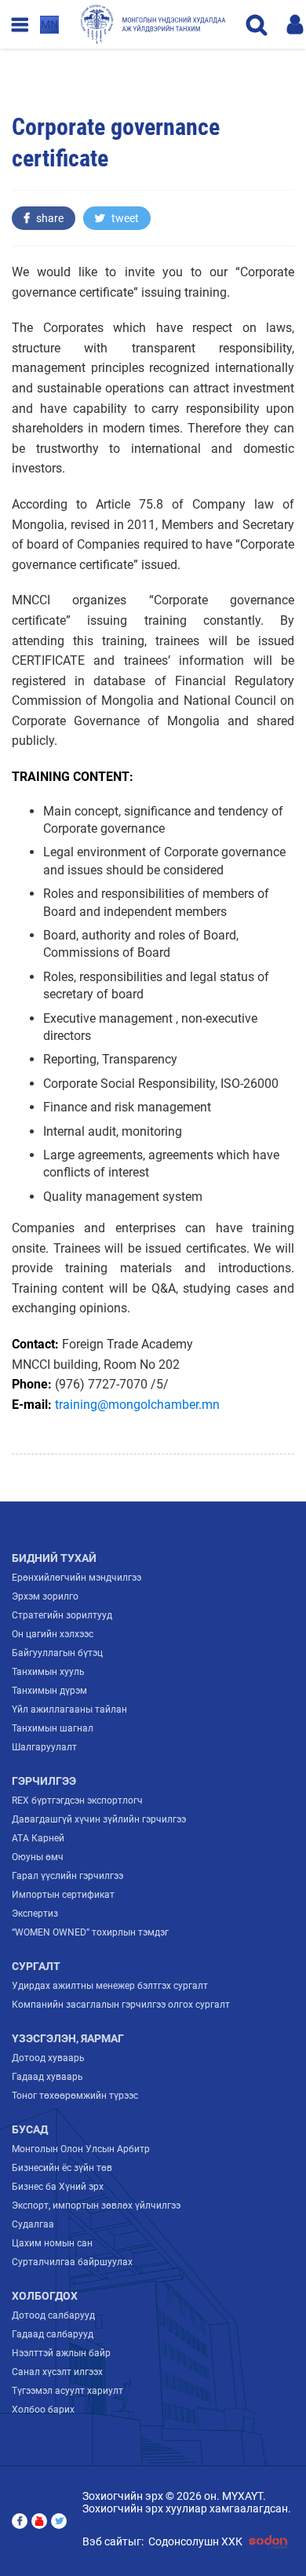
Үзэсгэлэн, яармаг (68, 2038)
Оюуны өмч (38, 1857)
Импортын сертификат (63, 1895)
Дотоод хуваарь (48, 2058)
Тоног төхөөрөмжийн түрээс (75, 2096)
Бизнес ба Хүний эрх (58, 2187)
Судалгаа (33, 2224)
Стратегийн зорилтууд (62, 1615)
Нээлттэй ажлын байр (61, 2353)
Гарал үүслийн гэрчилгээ (67, 1876)
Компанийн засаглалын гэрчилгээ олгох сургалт (121, 2005)
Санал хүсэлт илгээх (57, 2372)
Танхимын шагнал (53, 1728)
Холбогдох (45, 2296)
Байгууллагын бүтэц (57, 1653)
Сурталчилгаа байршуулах (72, 2262)
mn (49, 24)
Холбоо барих (43, 2410)
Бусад (30, 2129)
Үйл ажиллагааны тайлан (69, 1709)
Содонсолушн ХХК (195, 2541)
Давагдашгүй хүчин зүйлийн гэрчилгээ (99, 1819)
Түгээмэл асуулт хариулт (67, 2391)
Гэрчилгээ (44, 1781)
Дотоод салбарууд (53, 2315)
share (49, 218)
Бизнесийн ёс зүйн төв (62, 2168)
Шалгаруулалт (44, 1747)
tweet (124, 218)
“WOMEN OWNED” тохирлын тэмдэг (90, 1932)
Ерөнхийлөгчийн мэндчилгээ (76, 1578)
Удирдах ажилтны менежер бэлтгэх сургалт (110, 1986)
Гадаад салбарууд (53, 2334)
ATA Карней (38, 1838)
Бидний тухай (54, 1558)
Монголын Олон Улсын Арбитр (81, 2149)
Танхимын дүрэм (49, 1691)
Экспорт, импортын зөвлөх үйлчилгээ (96, 2206)
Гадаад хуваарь (47, 2077)
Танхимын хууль (48, 1672)
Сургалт (36, 1966)
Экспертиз (35, 1914)
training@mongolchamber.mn (137, 1405)
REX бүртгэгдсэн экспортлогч (77, 1801)
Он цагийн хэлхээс (53, 1634)
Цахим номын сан (52, 2243)
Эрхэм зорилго (45, 1596)
